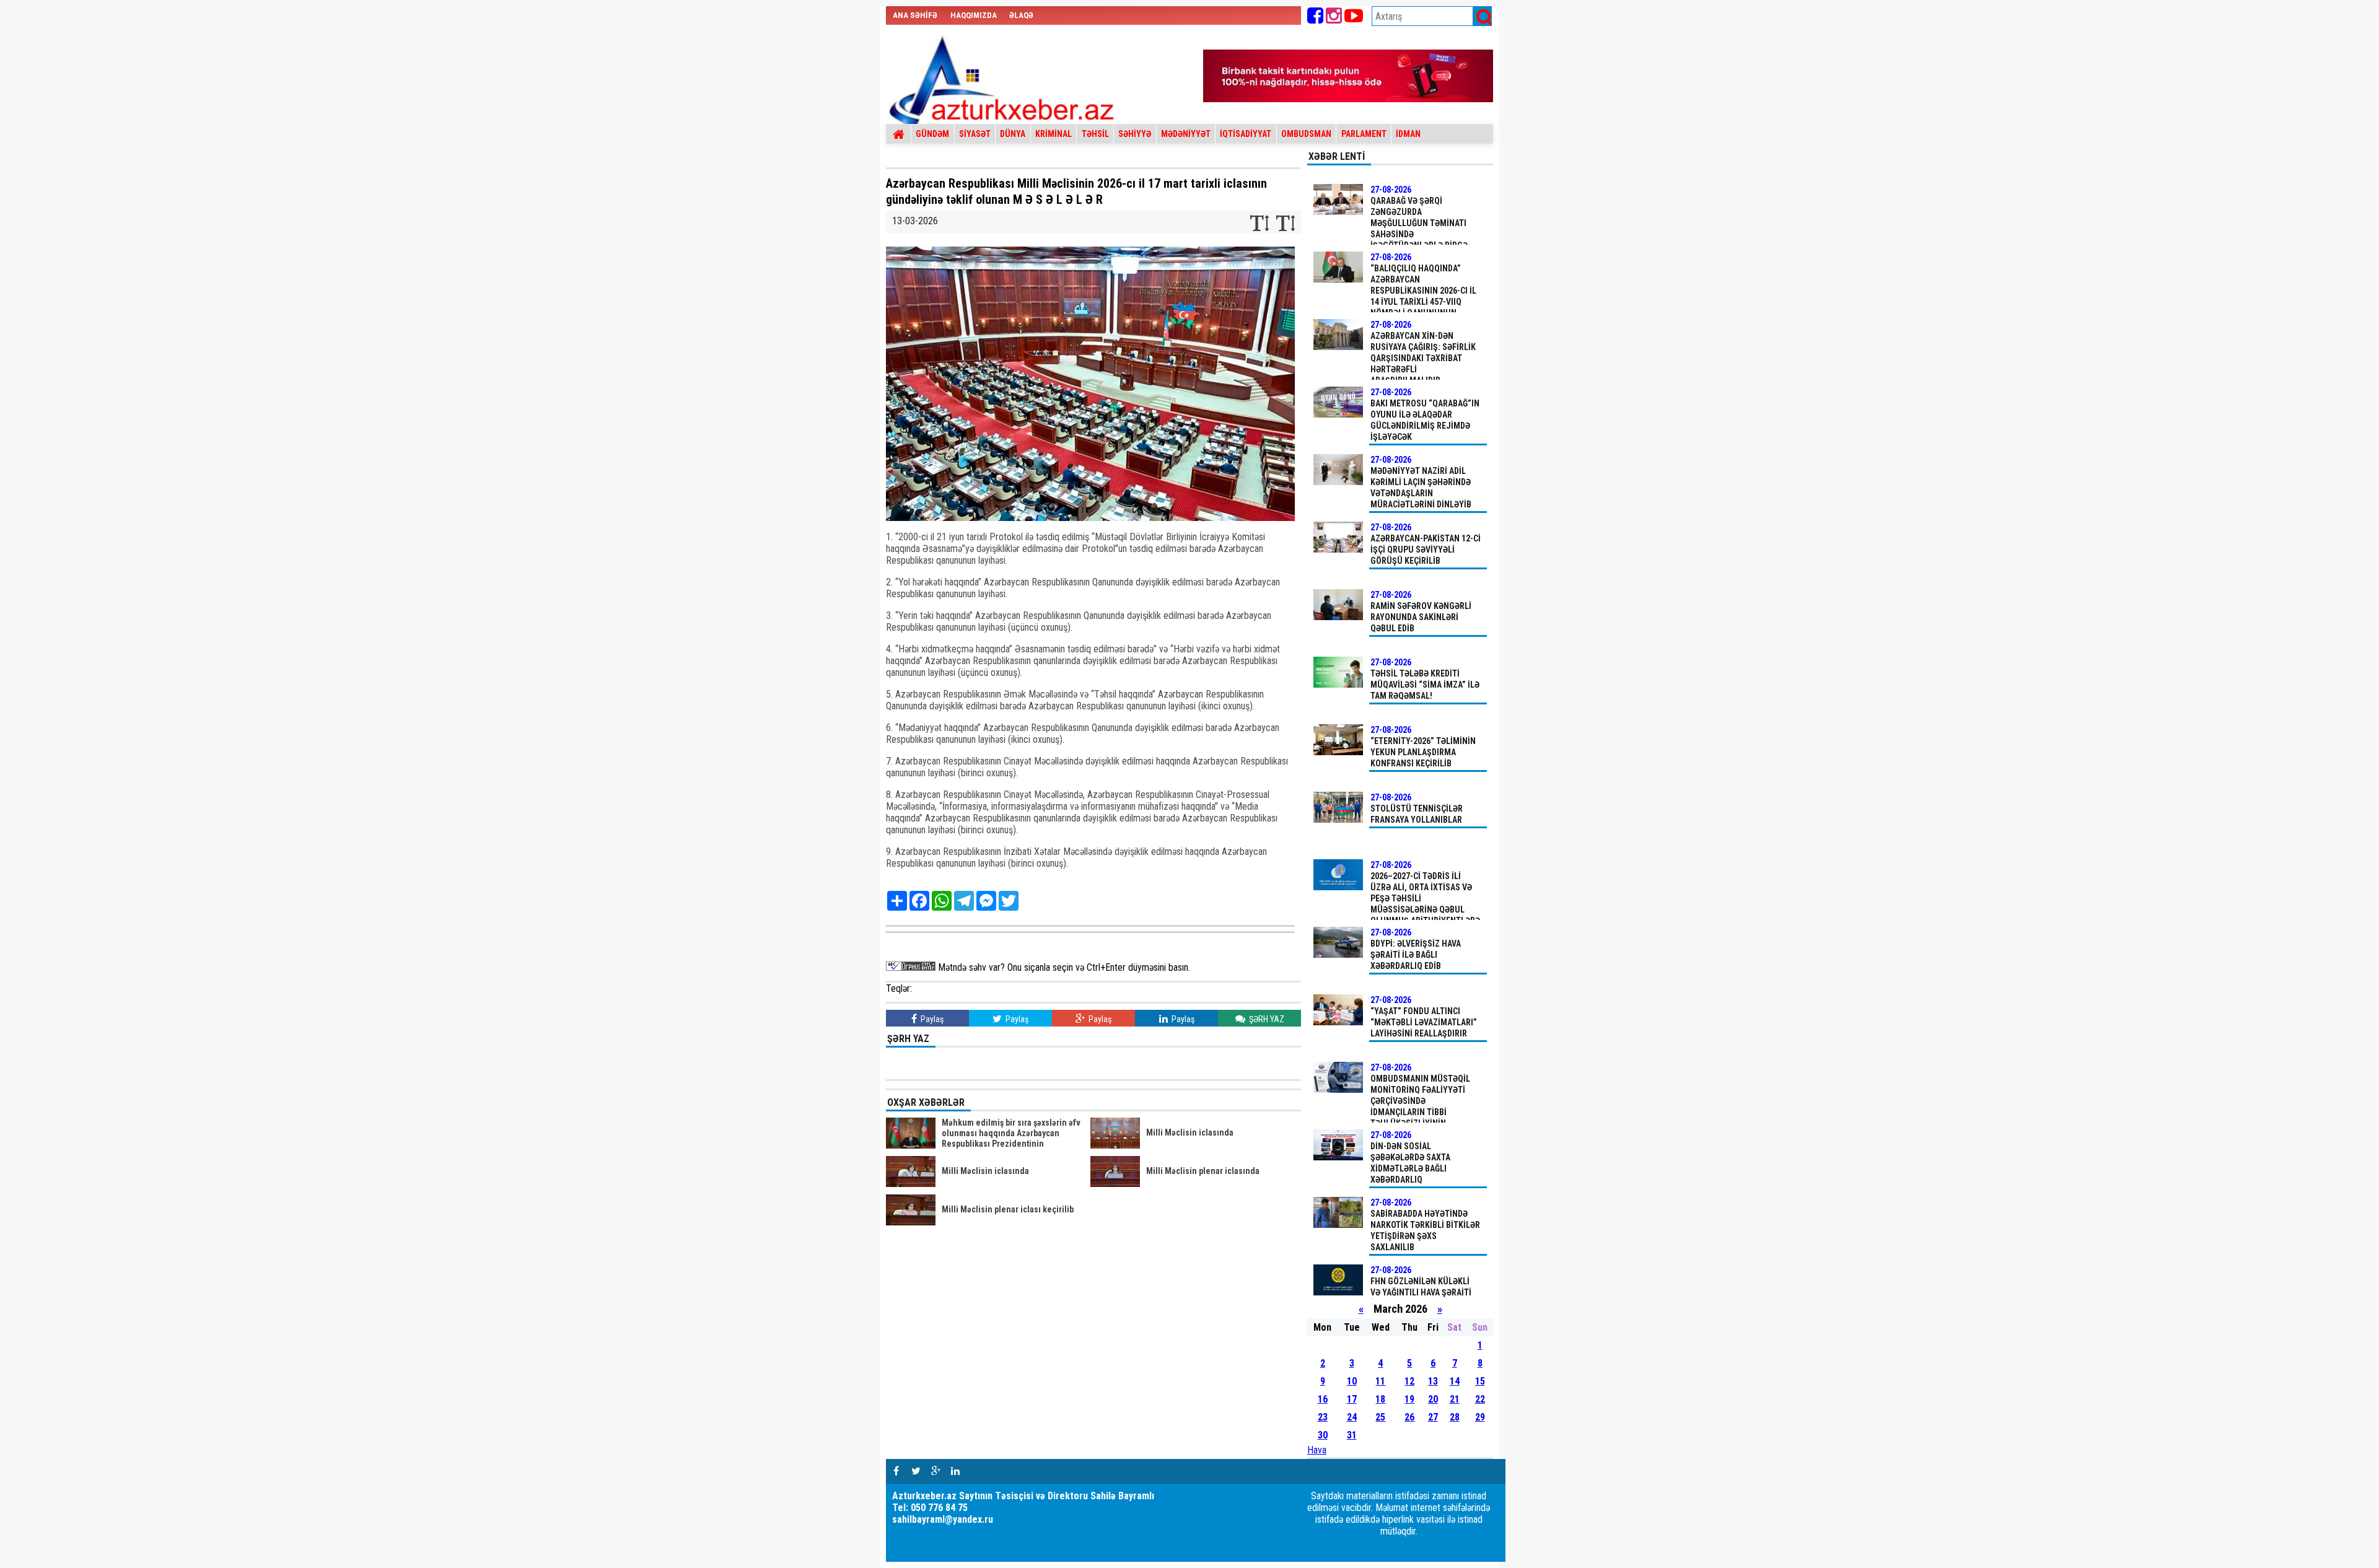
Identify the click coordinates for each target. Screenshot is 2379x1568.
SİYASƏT (975, 134)
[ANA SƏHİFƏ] (899, 134)
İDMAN (1408, 134)
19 (1409, 1399)
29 (1480, 1417)
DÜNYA (1013, 134)
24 (1352, 1417)
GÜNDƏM (932, 134)
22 (1480, 1399)
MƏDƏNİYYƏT (1186, 134)
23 (1323, 1417)
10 (1352, 1381)
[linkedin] (955, 1471)
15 (1480, 1381)
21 (1455, 1399)
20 (1433, 1399)
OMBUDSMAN (1306, 134)
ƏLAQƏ (1021, 15)
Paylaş (931, 1019)
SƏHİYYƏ (1135, 134)
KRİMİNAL (1054, 134)
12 (1409, 1381)
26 (1409, 1417)
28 (1455, 1417)
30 (1323, 1435)
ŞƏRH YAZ (1266, 1019)
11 (1380, 1381)
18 (1380, 1399)
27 (1433, 1417)
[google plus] (935, 1471)
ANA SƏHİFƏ (915, 15)
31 (1352, 1435)
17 (1352, 1399)
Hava (1317, 1450)
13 (1433, 1381)
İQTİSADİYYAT (1246, 134)
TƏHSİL (1095, 134)
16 (1323, 1399)
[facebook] (896, 1471)
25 (1380, 1417)
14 (1455, 1381)
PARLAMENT (1364, 134)
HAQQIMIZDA (974, 15)
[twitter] (916, 1471)
